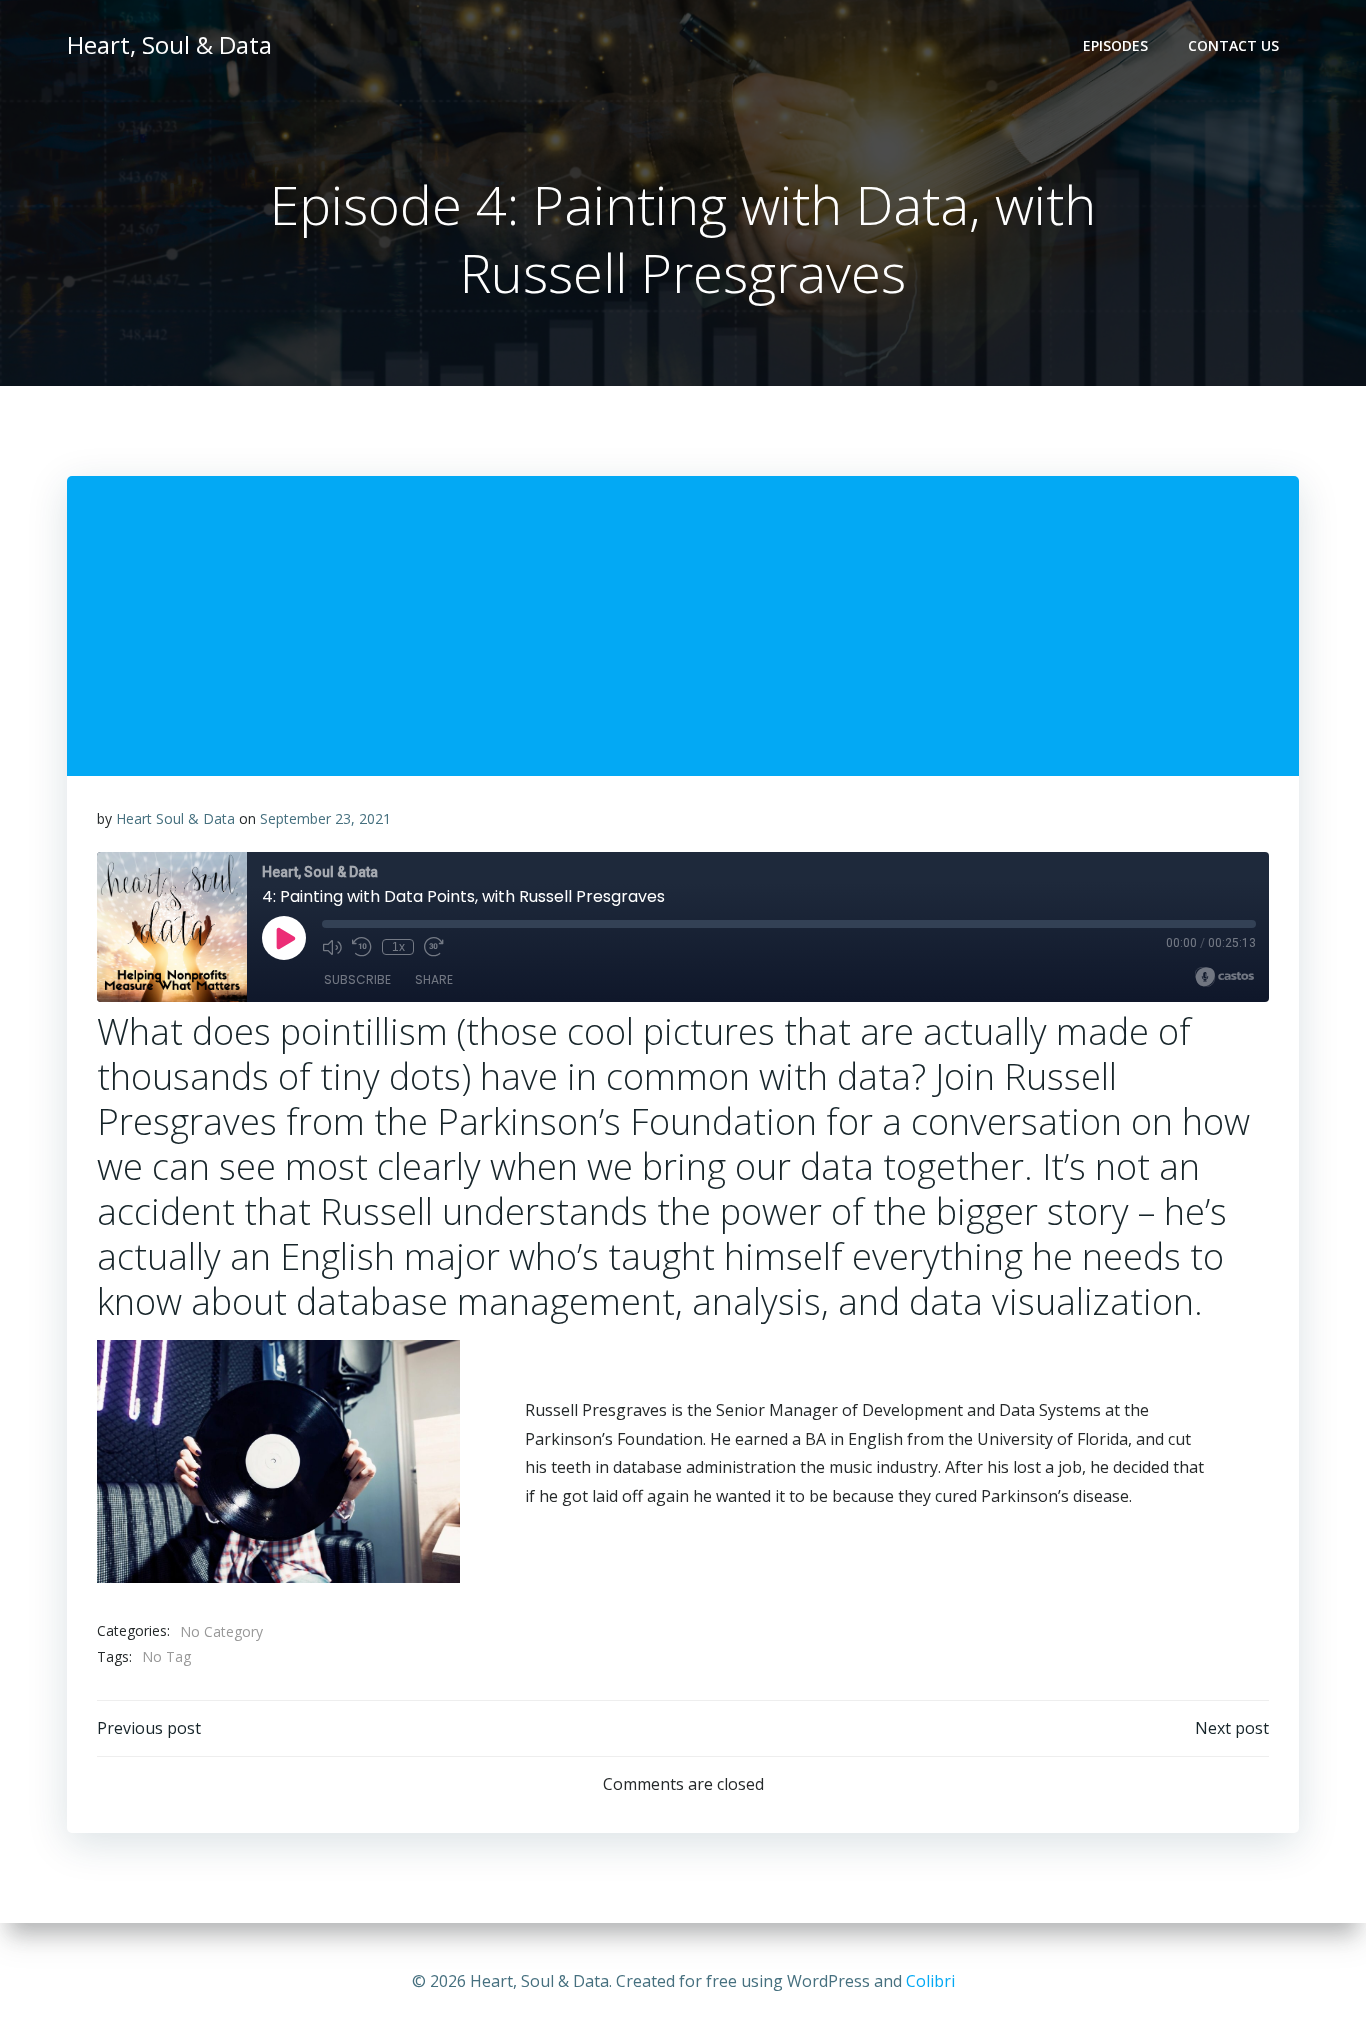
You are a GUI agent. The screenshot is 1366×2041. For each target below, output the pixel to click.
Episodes (1115, 45)
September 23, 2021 (325, 818)
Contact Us (1233, 45)
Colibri (930, 1981)
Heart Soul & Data (175, 818)
